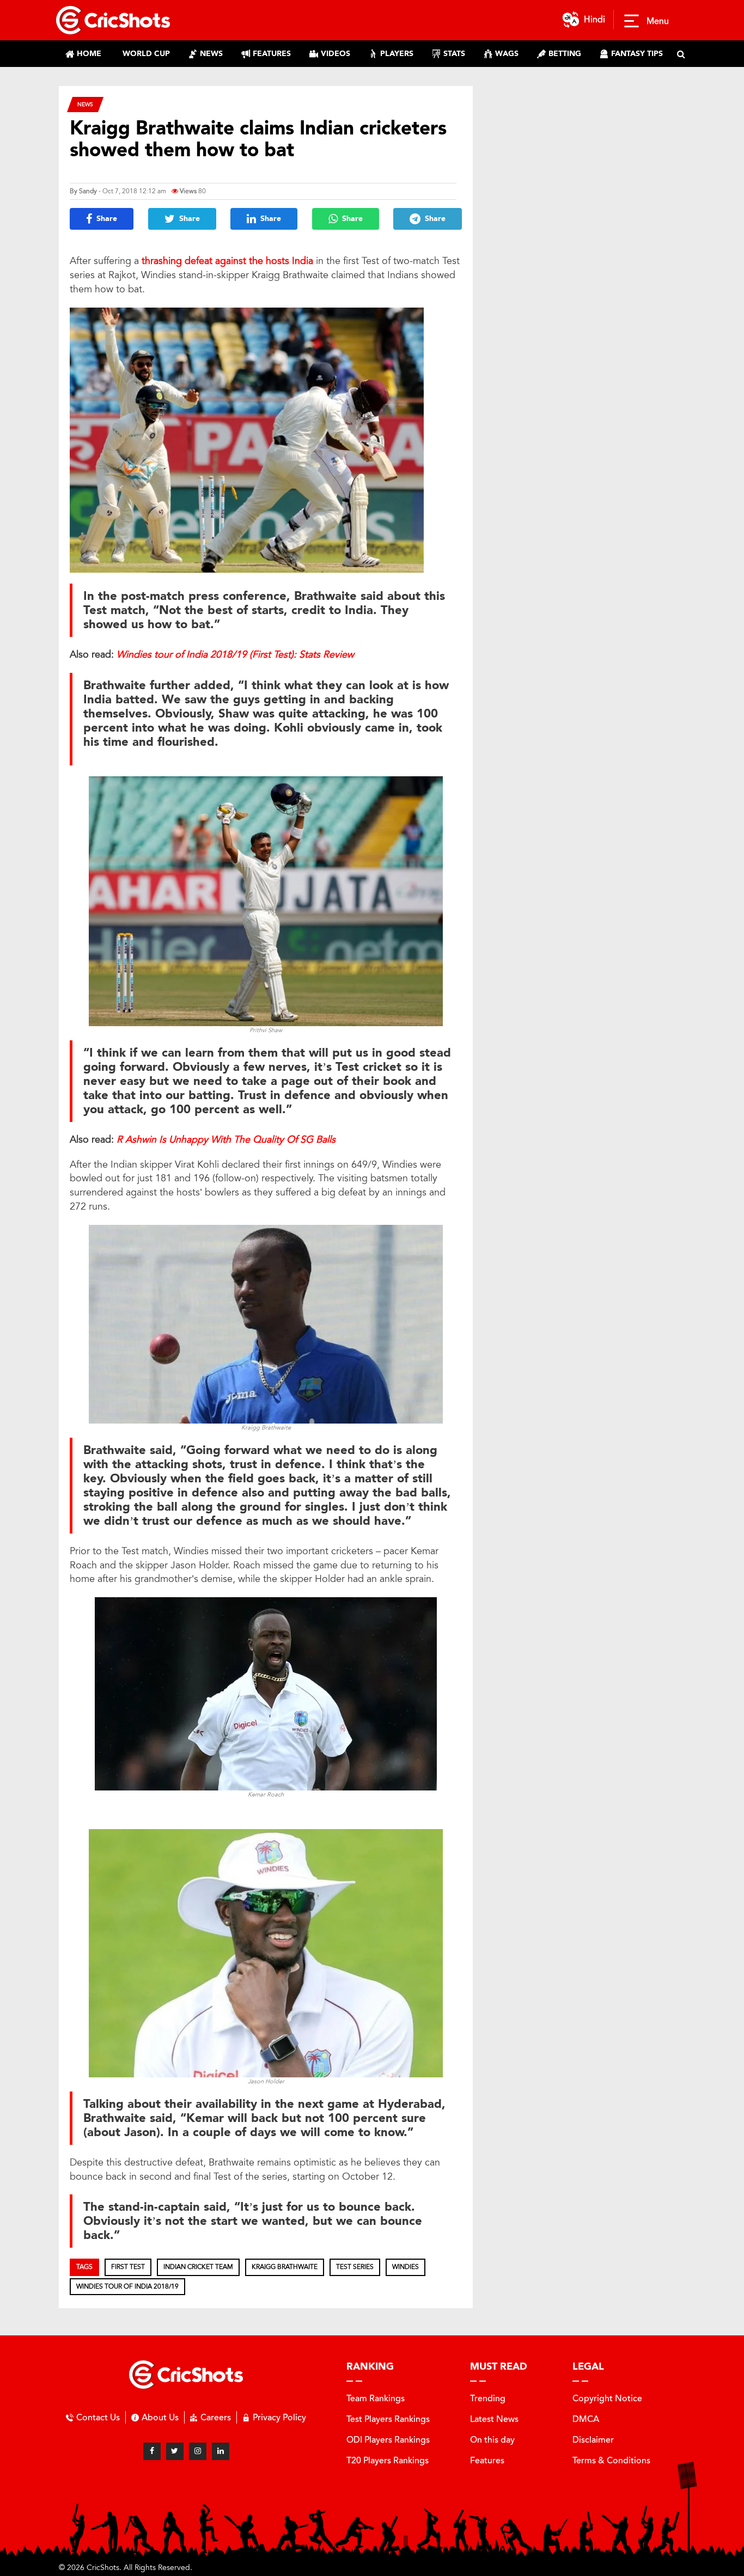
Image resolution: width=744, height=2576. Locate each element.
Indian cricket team (198, 2267)
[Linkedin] (221, 2451)
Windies (405, 2267)
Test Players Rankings (388, 2419)
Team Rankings (376, 2398)
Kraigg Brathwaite (285, 2267)
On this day (492, 2440)
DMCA (586, 2419)
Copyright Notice (607, 2398)
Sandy (88, 191)
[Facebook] (152, 2451)
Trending (488, 2398)
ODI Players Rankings (388, 2440)
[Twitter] (175, 2451)
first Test (128, 2267)
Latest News (494, 2419)
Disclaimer (593, 2440)
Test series (355, 2267)
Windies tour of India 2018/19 (127, 2286)
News (85, 104)
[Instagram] (198, 2451)
